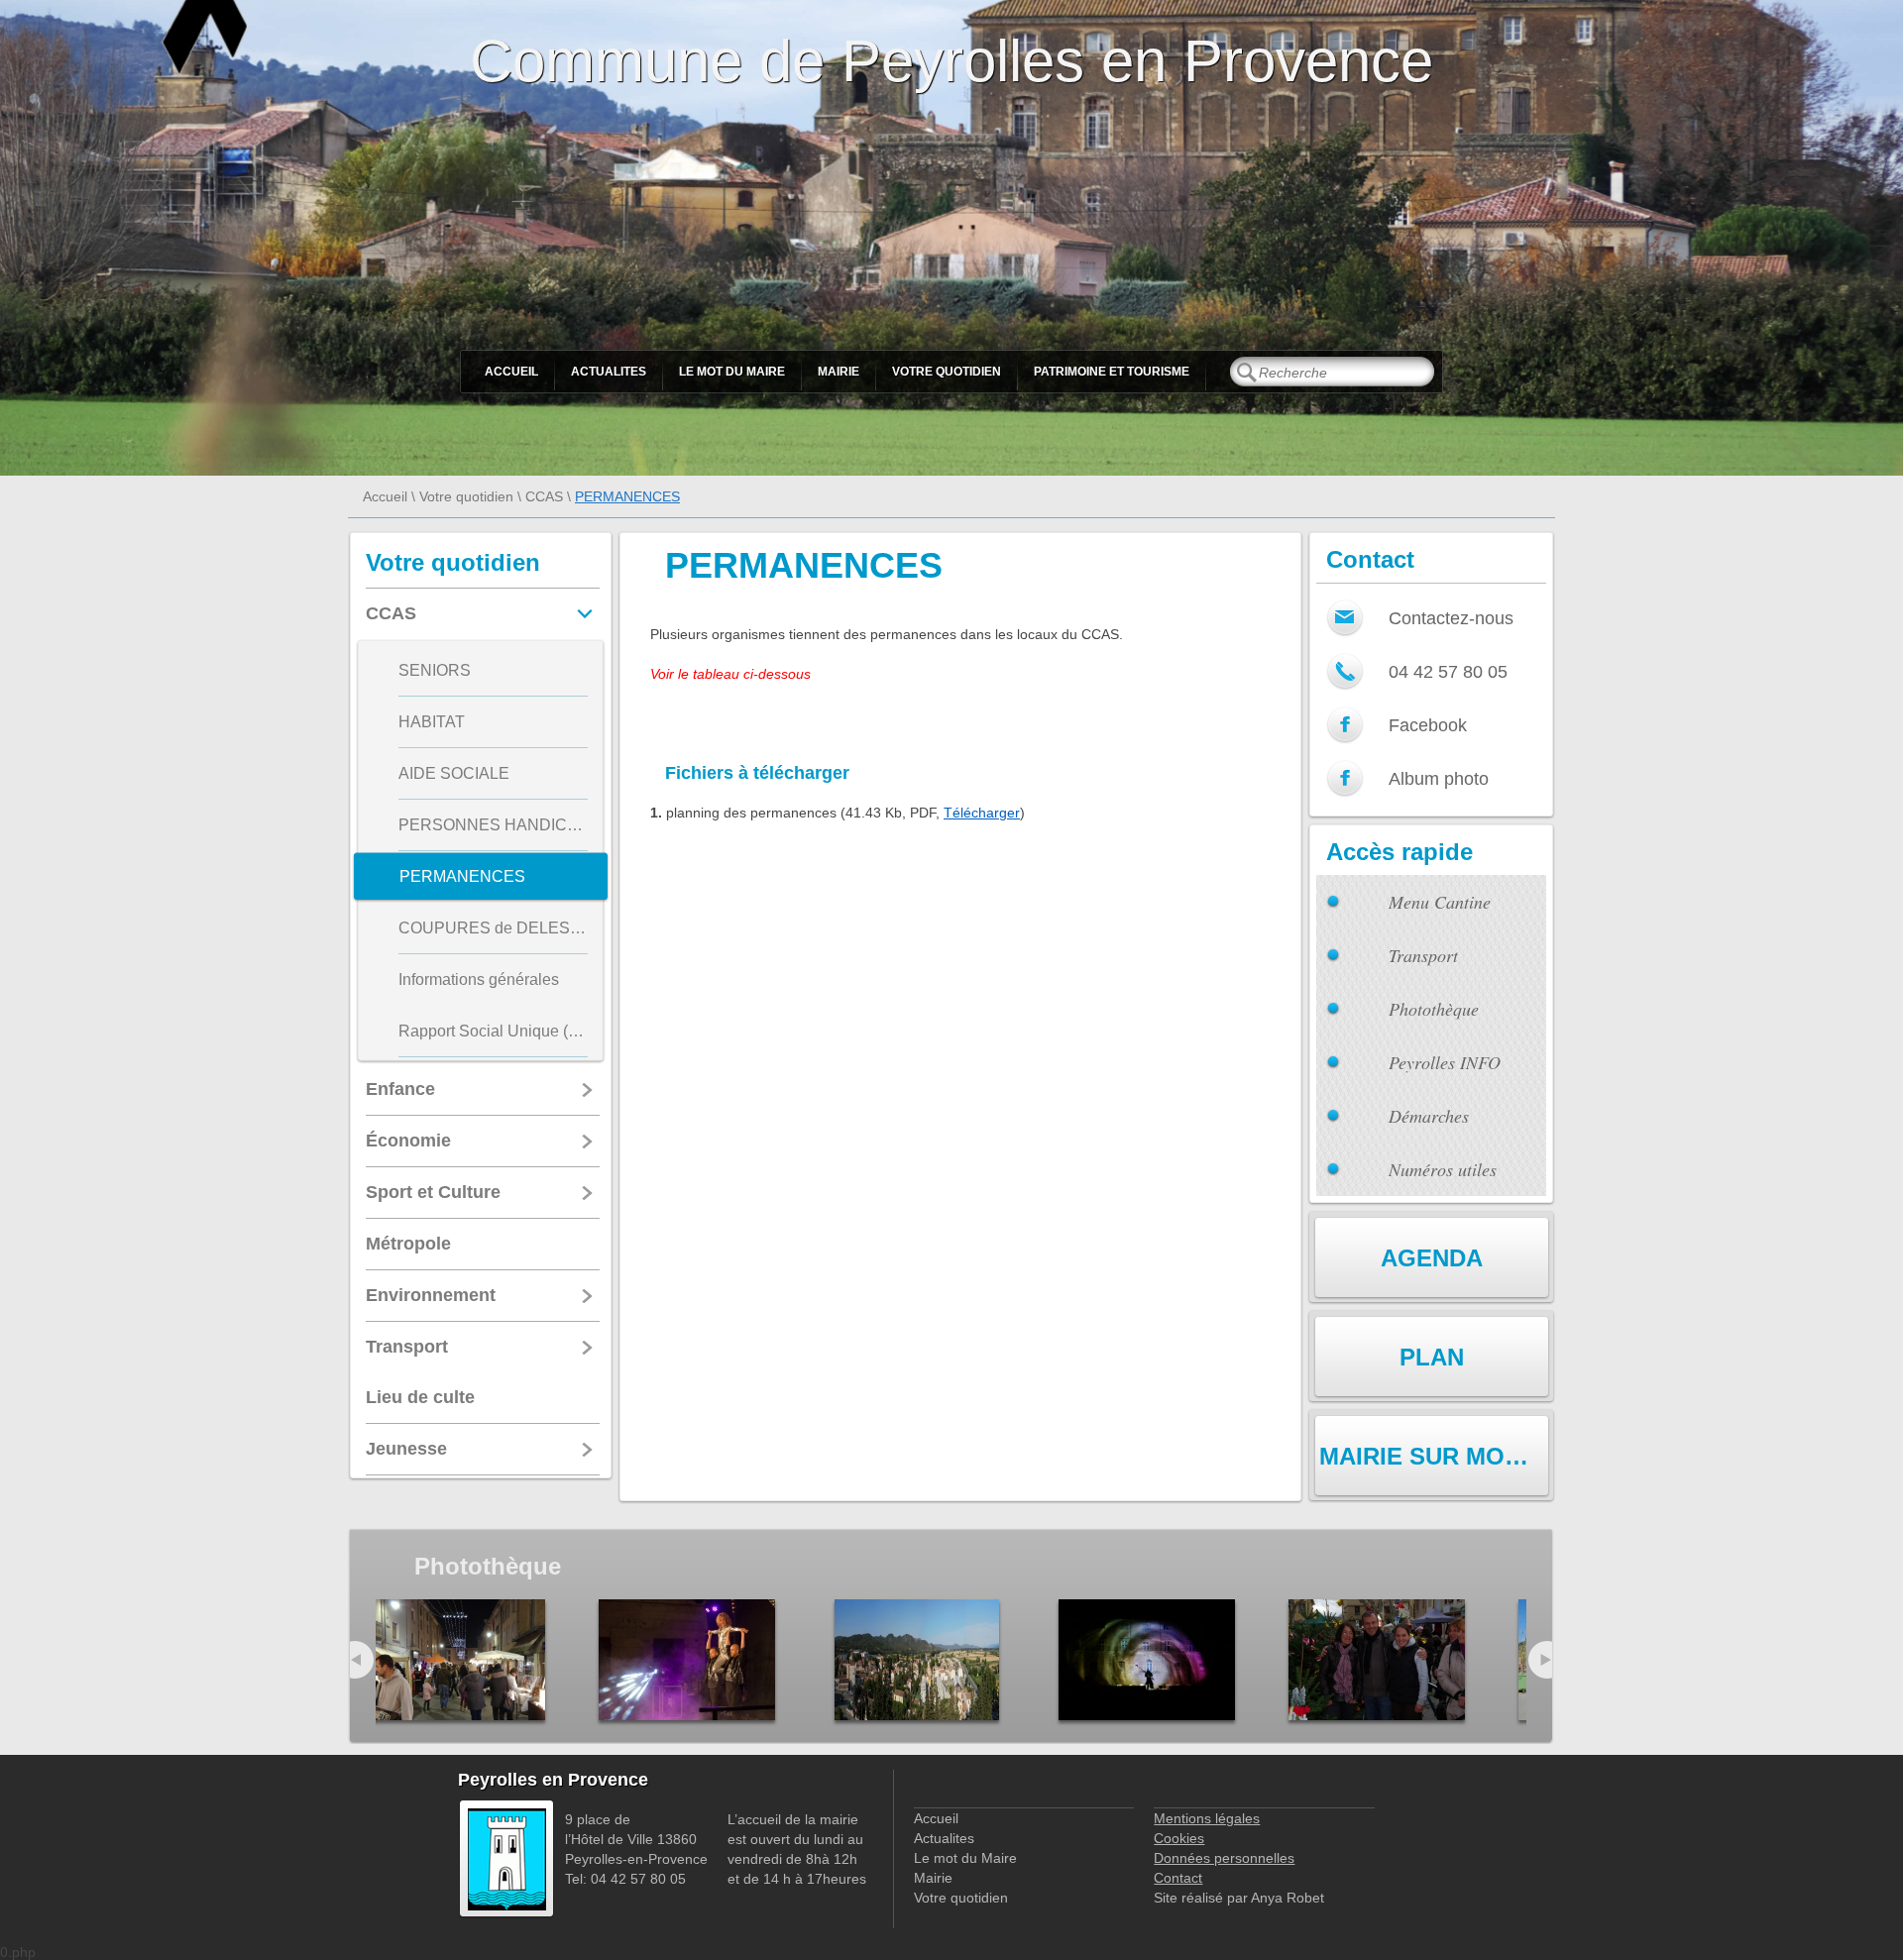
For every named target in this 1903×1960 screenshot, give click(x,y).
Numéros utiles (1443, 1169)
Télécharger (982, 813)
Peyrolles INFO (1445, 1062)
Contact (1178, 1878)
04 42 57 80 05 (1448, 672)
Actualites (609, 372)
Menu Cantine (1440, 902)
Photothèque (1434, 1009)
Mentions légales (1207, 1818)
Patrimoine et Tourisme (1112, 372)
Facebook (1428, 725)
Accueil (511, 372)
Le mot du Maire (732, 372)
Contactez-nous (1451, 618)
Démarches (1429, 1116)
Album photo (1439, 779)
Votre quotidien (947, 372)
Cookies (1179, 1838)
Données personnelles (1224, 1858)
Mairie (839, 372)
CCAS (544, 496)
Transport (1423, 955)
